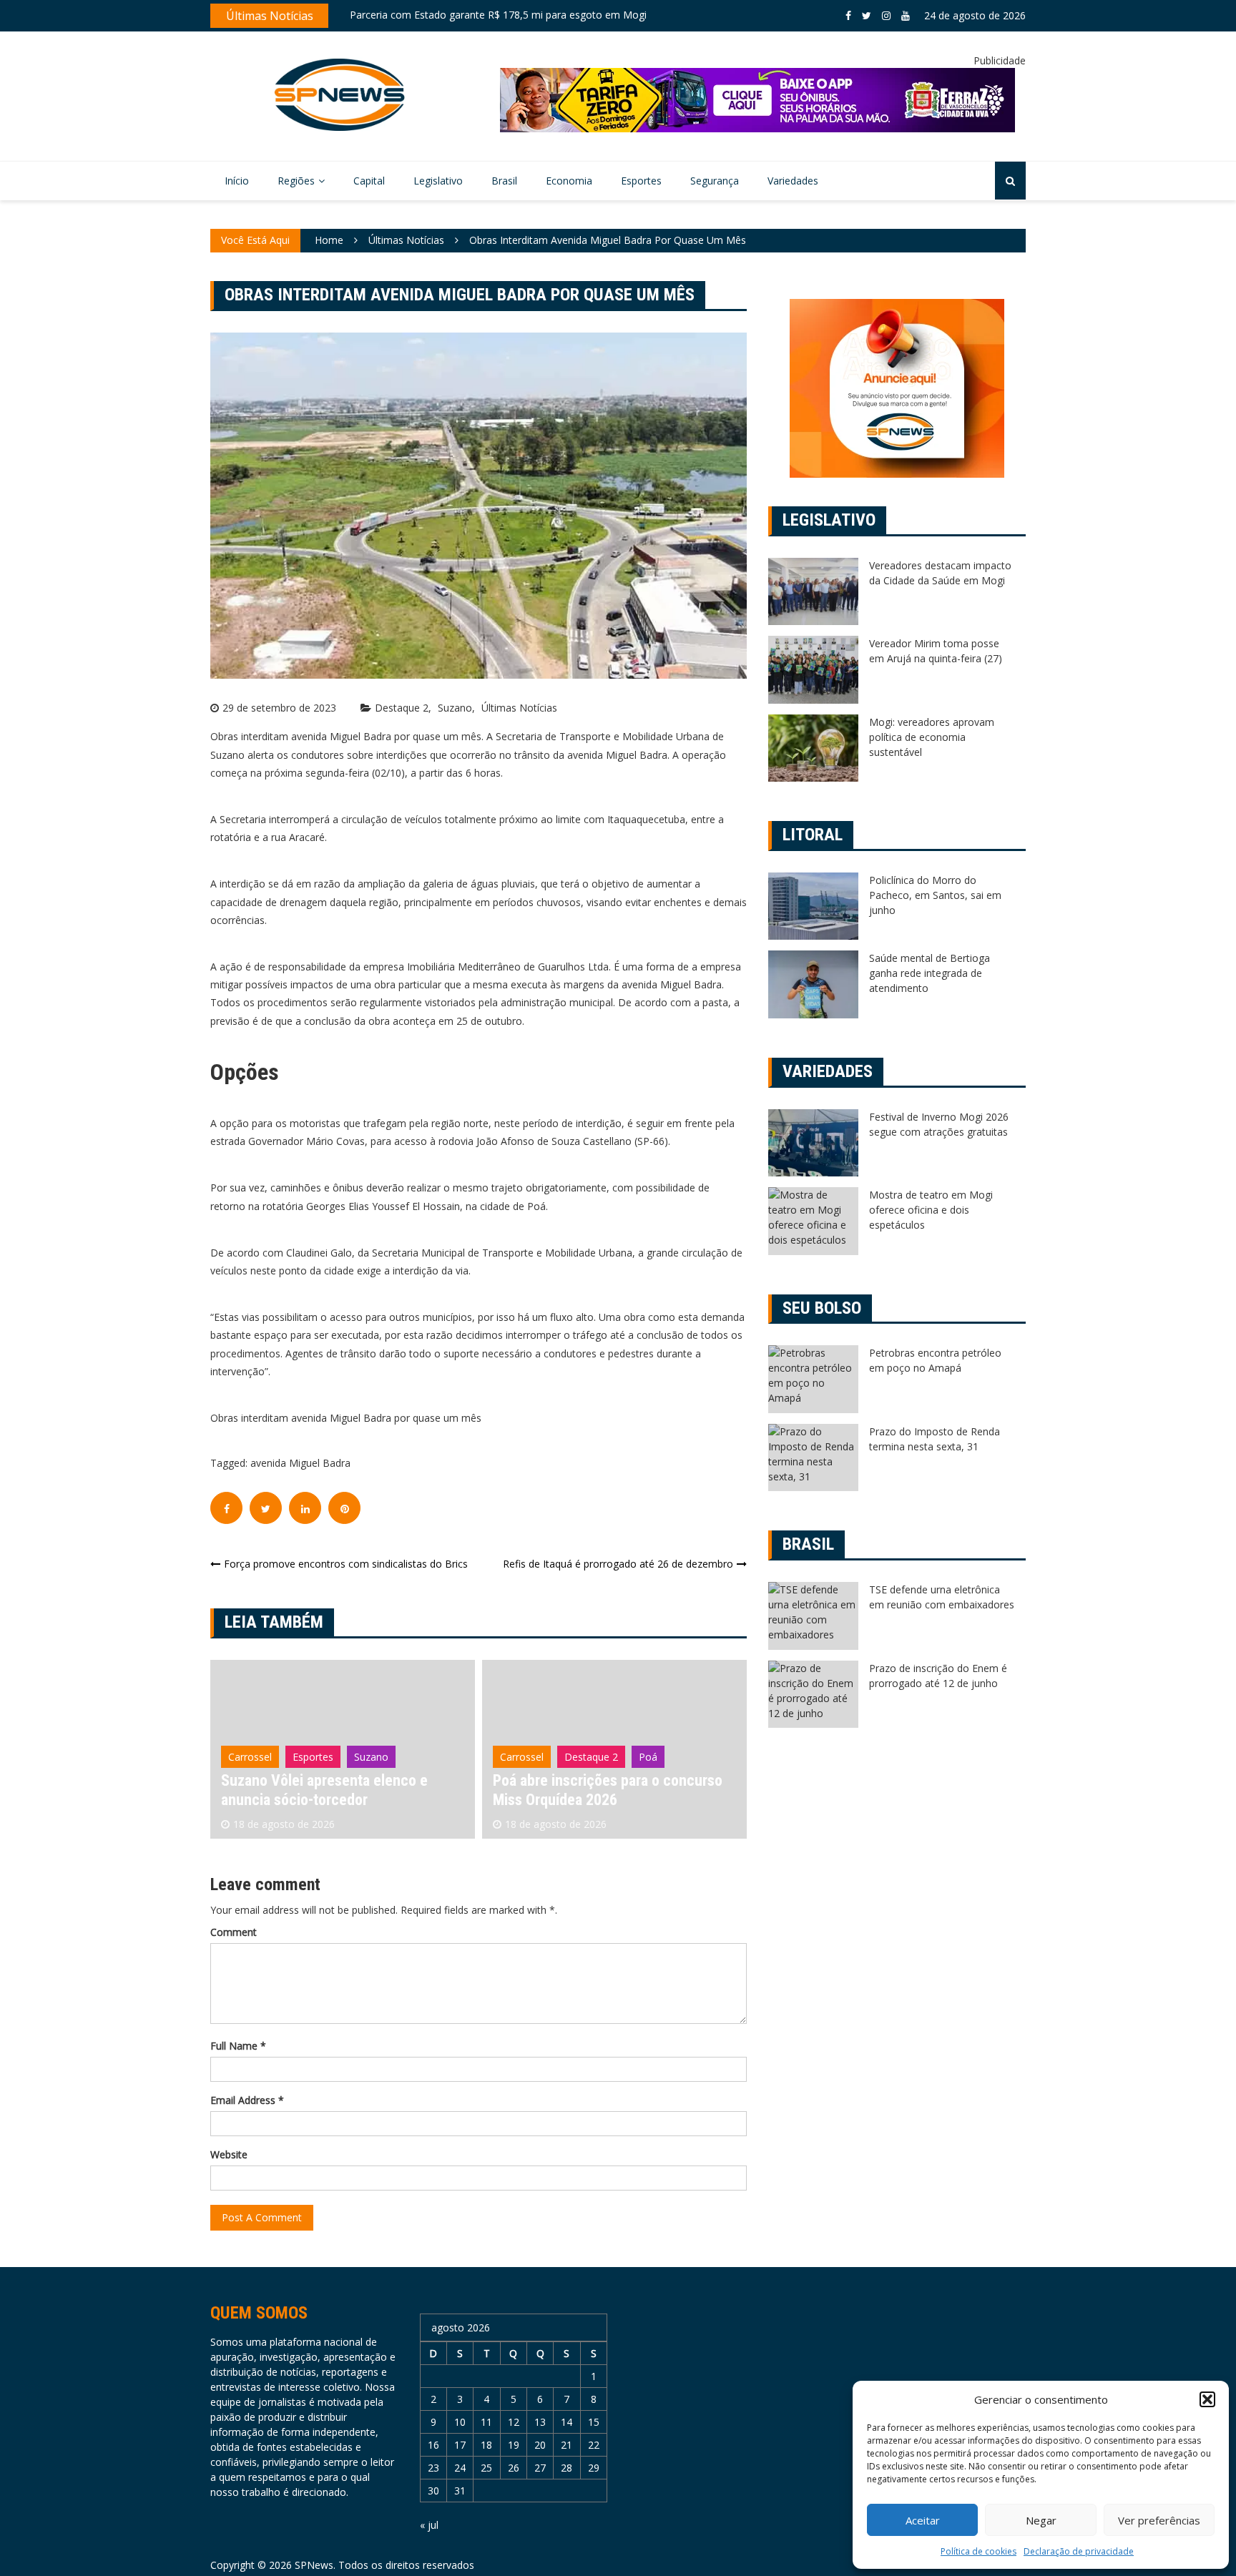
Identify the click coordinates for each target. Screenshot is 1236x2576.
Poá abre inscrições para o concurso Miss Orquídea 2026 (336, 1790)
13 (540, 2422)
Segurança (715, 181)
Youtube (906, 16)
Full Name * (238, 2046)
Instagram (886, 16)
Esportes (641, 181)
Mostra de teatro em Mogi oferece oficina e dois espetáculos (931, 1210)
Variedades (793, 181)
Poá (376, 1757)
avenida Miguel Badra (300, 1463)
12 (514, 2422)
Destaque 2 (402, 708)
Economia (569, 181)
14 (566, 2422)
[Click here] (757, 100)
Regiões (296, 181)
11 (486, 2422)
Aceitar (923, 2520)
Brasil (504, 181)
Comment (234, 1932)
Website (229, 2154)
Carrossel (250, 1757)
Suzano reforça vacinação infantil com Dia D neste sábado (486, 18)
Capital (369, 181)
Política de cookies (978, 2551)
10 (460, 2422)
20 (540, 2445)
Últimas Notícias (519, 708)
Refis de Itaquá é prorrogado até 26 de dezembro (618, 1564)
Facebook (848, 16)
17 (460, 2445)
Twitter (867, 16)
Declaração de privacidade (1079, 2551)
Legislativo (438, 181)
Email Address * (247, 2100)
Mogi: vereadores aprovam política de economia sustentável (932, 737)
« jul (429, 2525)
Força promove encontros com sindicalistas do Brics (346, 1564)
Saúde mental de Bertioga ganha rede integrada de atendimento (930, 973)
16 (433, 2445)
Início (237, 181)
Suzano (455, 708)
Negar (1041, 2520)
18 (486, 2445)
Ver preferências (1159, 2520)
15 (594, 2422)
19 (514, 2445)
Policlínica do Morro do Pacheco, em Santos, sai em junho (935, 895)
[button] (1207, 2399)
